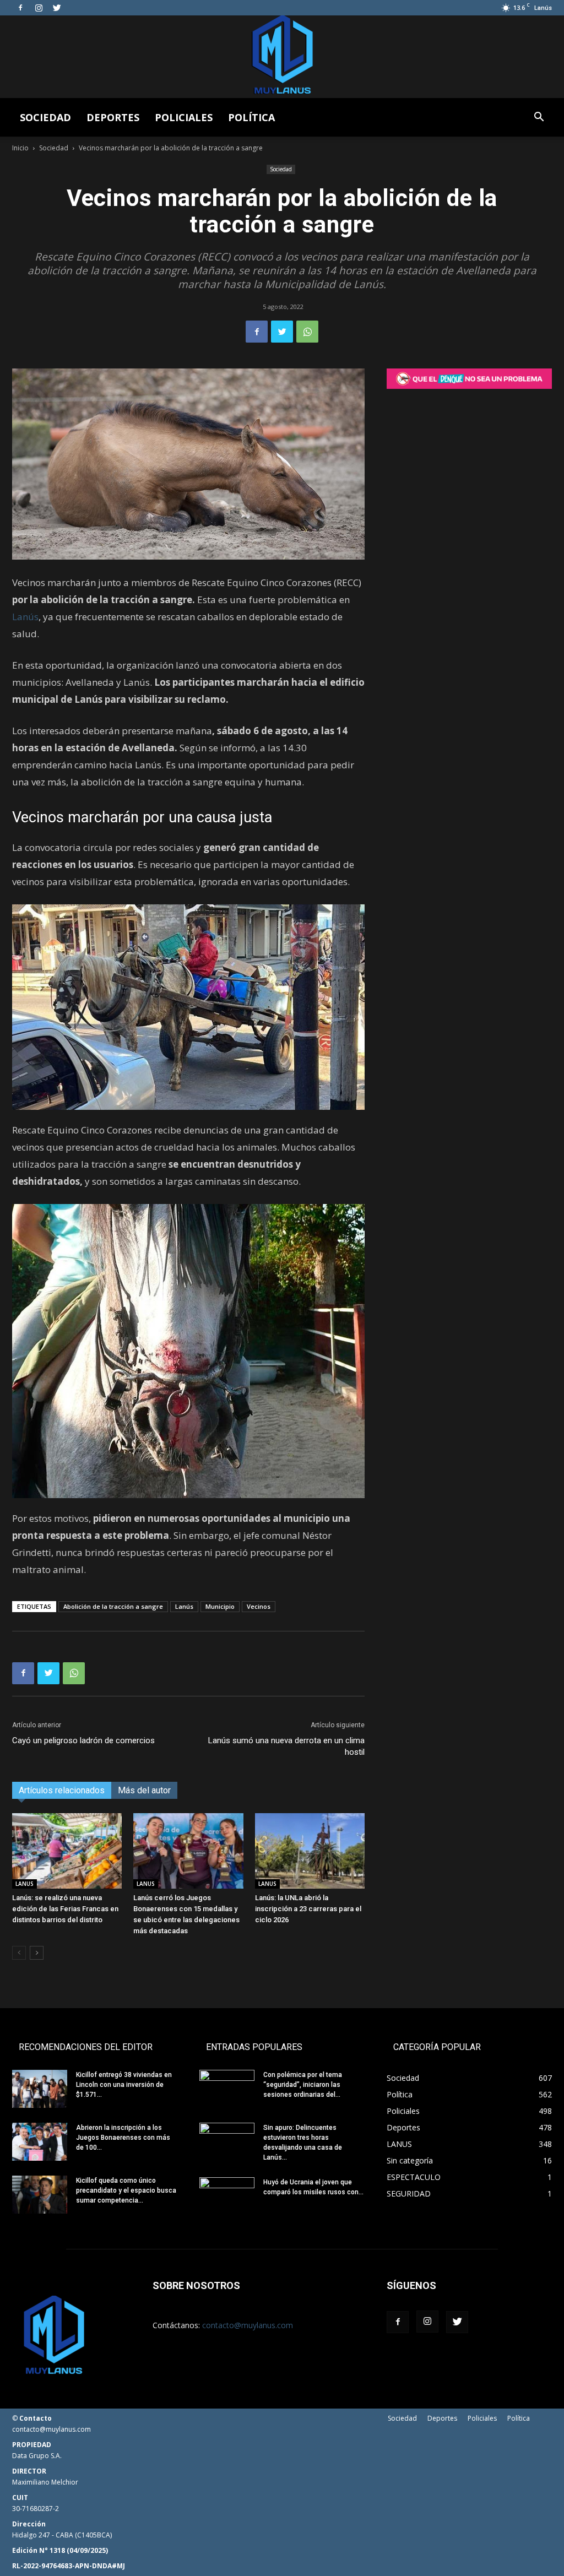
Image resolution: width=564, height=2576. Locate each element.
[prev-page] (19, 1953)
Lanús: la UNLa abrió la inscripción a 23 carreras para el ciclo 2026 (308, 1909)
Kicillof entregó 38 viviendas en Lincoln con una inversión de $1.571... (124, 2085)
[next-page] (37, 1953)
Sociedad (45, 117)
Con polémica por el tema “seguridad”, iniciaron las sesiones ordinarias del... (303, 2085)
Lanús (25, 617)
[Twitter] (57, 8)
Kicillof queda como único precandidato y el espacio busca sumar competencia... (126, 2190)
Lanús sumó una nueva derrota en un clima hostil (286, 1746)
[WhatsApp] (307, 332)
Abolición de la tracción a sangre (113, 1606)
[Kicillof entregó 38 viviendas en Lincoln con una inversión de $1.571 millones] (40, 2089)
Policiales (184, 117)
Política (251, 117)
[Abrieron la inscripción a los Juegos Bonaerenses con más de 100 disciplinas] (40, 2142)
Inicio (20, 148)
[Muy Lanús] (282, 57)
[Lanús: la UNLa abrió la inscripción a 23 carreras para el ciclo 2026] (310, 1851)
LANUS (25, 1884)
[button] (539, 118)
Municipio (220, 1606)
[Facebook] (20, 8)
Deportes (113, 117)
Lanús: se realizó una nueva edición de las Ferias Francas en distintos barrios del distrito (65, 1909)
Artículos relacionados (62, 1790)
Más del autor (144, 1790)
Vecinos (259, 1606)
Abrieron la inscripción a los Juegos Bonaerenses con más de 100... (123, 2138)
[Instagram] (39, 8)
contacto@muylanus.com (248, 2325)
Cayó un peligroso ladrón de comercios (83, 1740)
